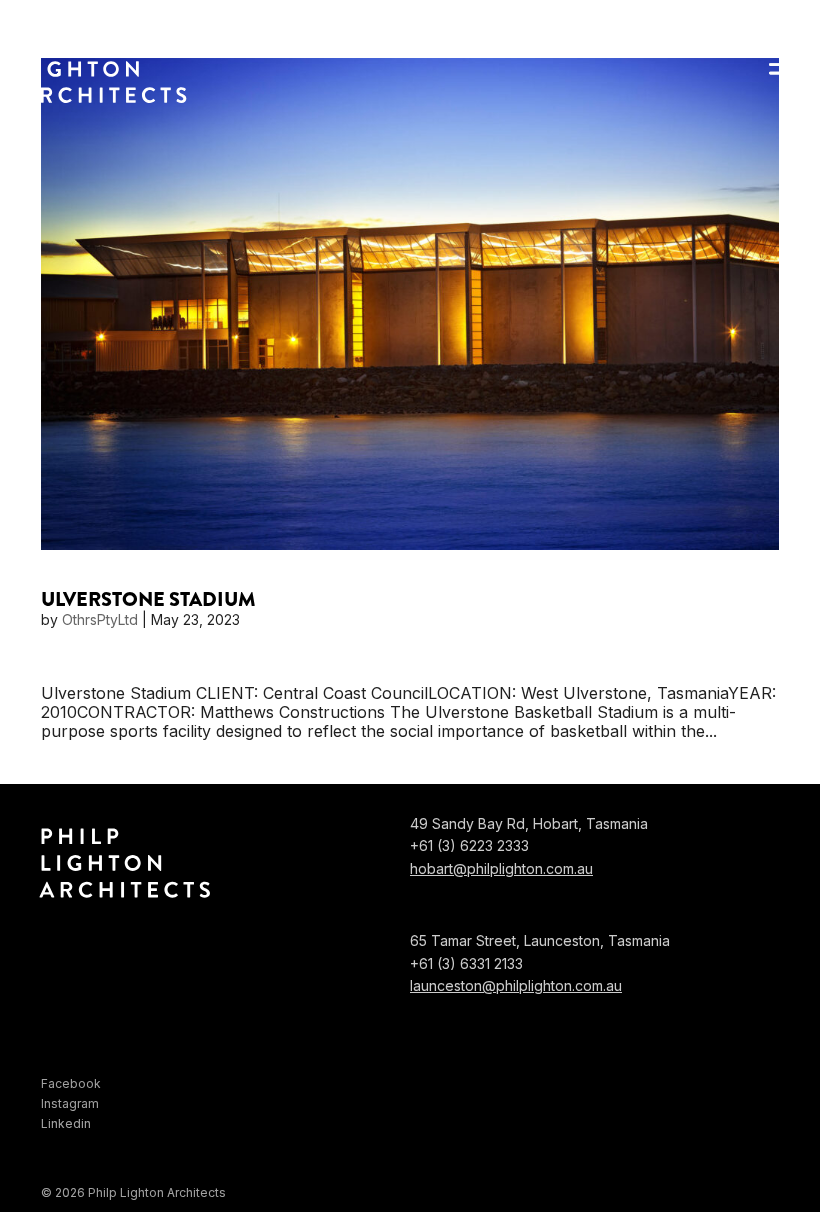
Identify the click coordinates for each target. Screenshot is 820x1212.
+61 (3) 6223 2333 (469, 845)
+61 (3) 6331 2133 (466, 963)
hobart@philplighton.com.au (501, 868)
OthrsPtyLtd (100, 619)
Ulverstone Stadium (148, 599)
